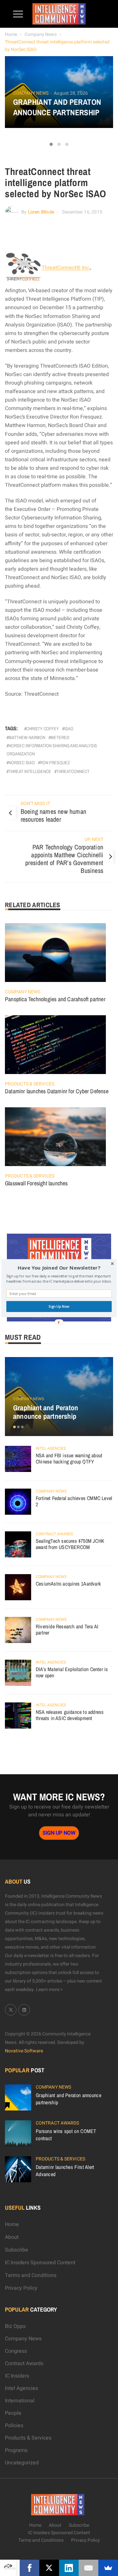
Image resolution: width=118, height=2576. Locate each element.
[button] (59, 1268)
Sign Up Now (59, 1306)
